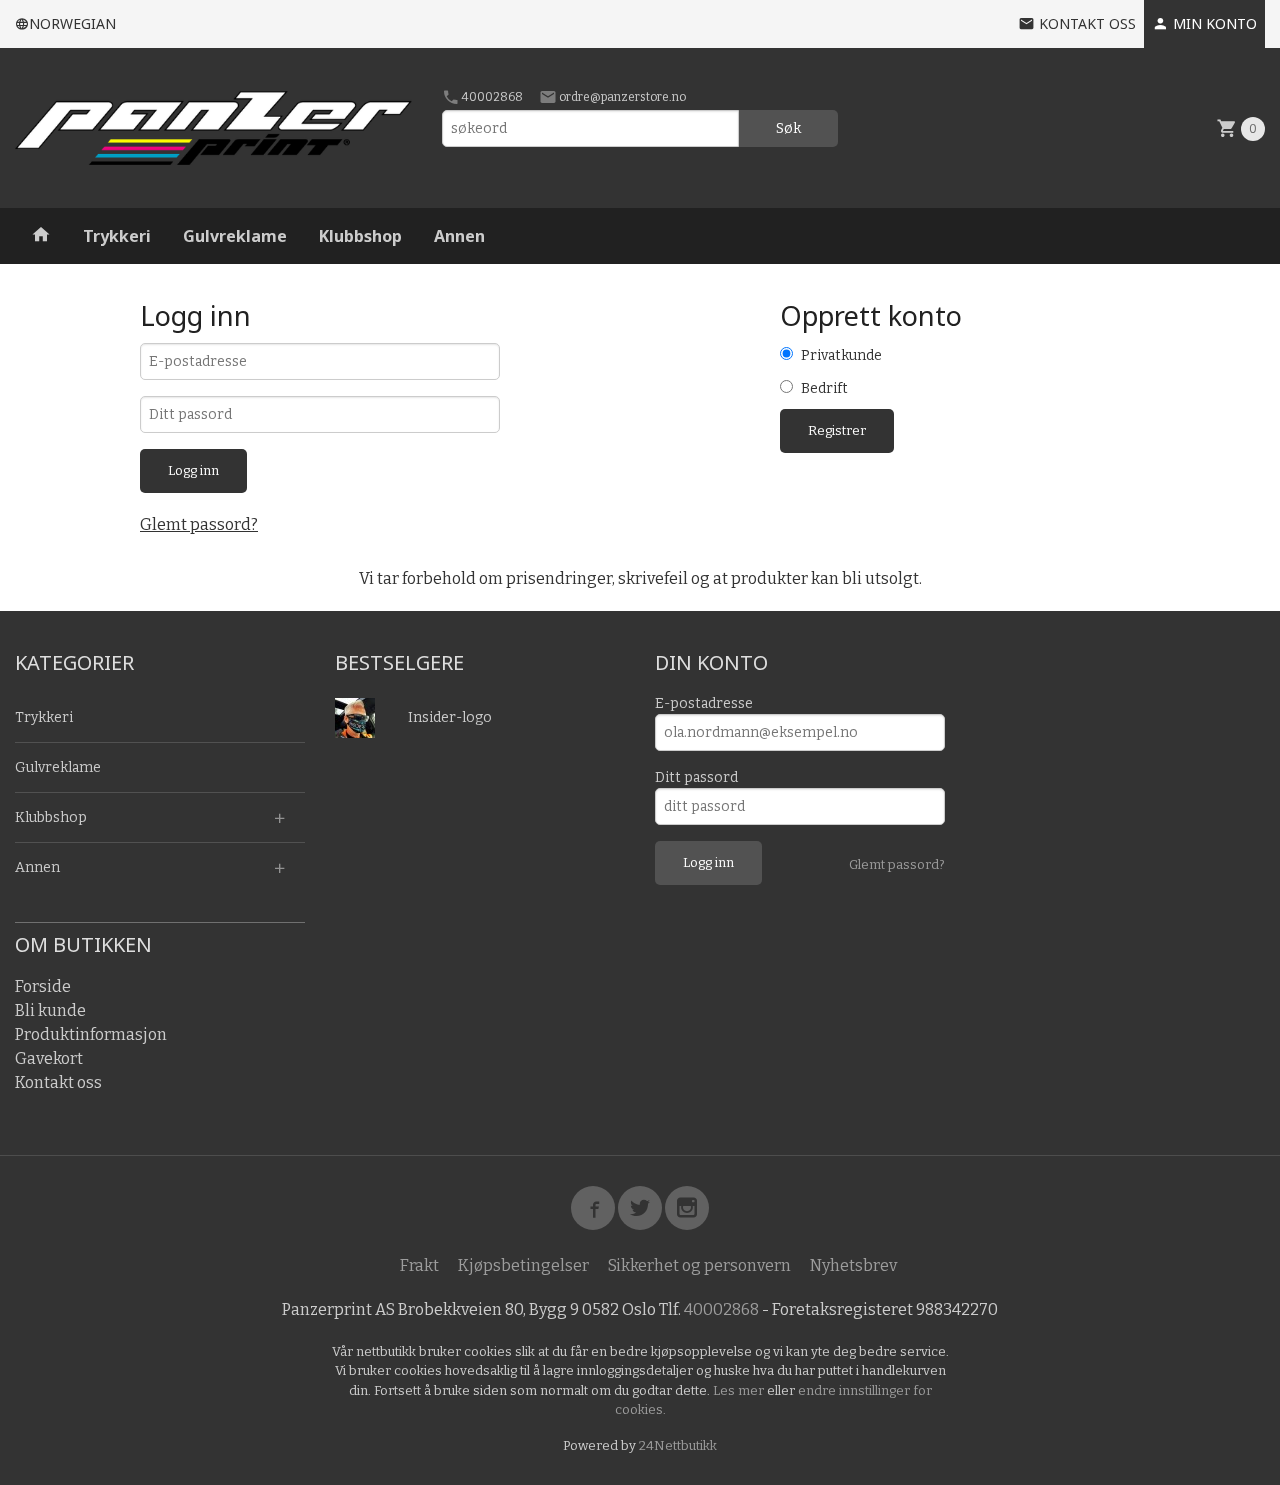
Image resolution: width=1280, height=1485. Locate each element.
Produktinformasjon (91, 1034)
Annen (459, 236)
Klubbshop (360, 236)
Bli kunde (50, 1010)
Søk (788, 128)
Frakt (419, 1265)
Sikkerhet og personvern (699, 1265)
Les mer (740, 1390)
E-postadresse (704, 703)
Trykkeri (117, 236)
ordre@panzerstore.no (621, 97)
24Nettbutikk (678, 1445)
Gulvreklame (235, 236)
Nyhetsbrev (853, 1265)
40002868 (491, 97)
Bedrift (824, 388)
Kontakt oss (58, 1082)
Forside (43, 986)
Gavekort (49, 1058)
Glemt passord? (199, 524)
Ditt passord (696, 777)
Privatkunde (841, 355)
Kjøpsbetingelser (523, 1265)
